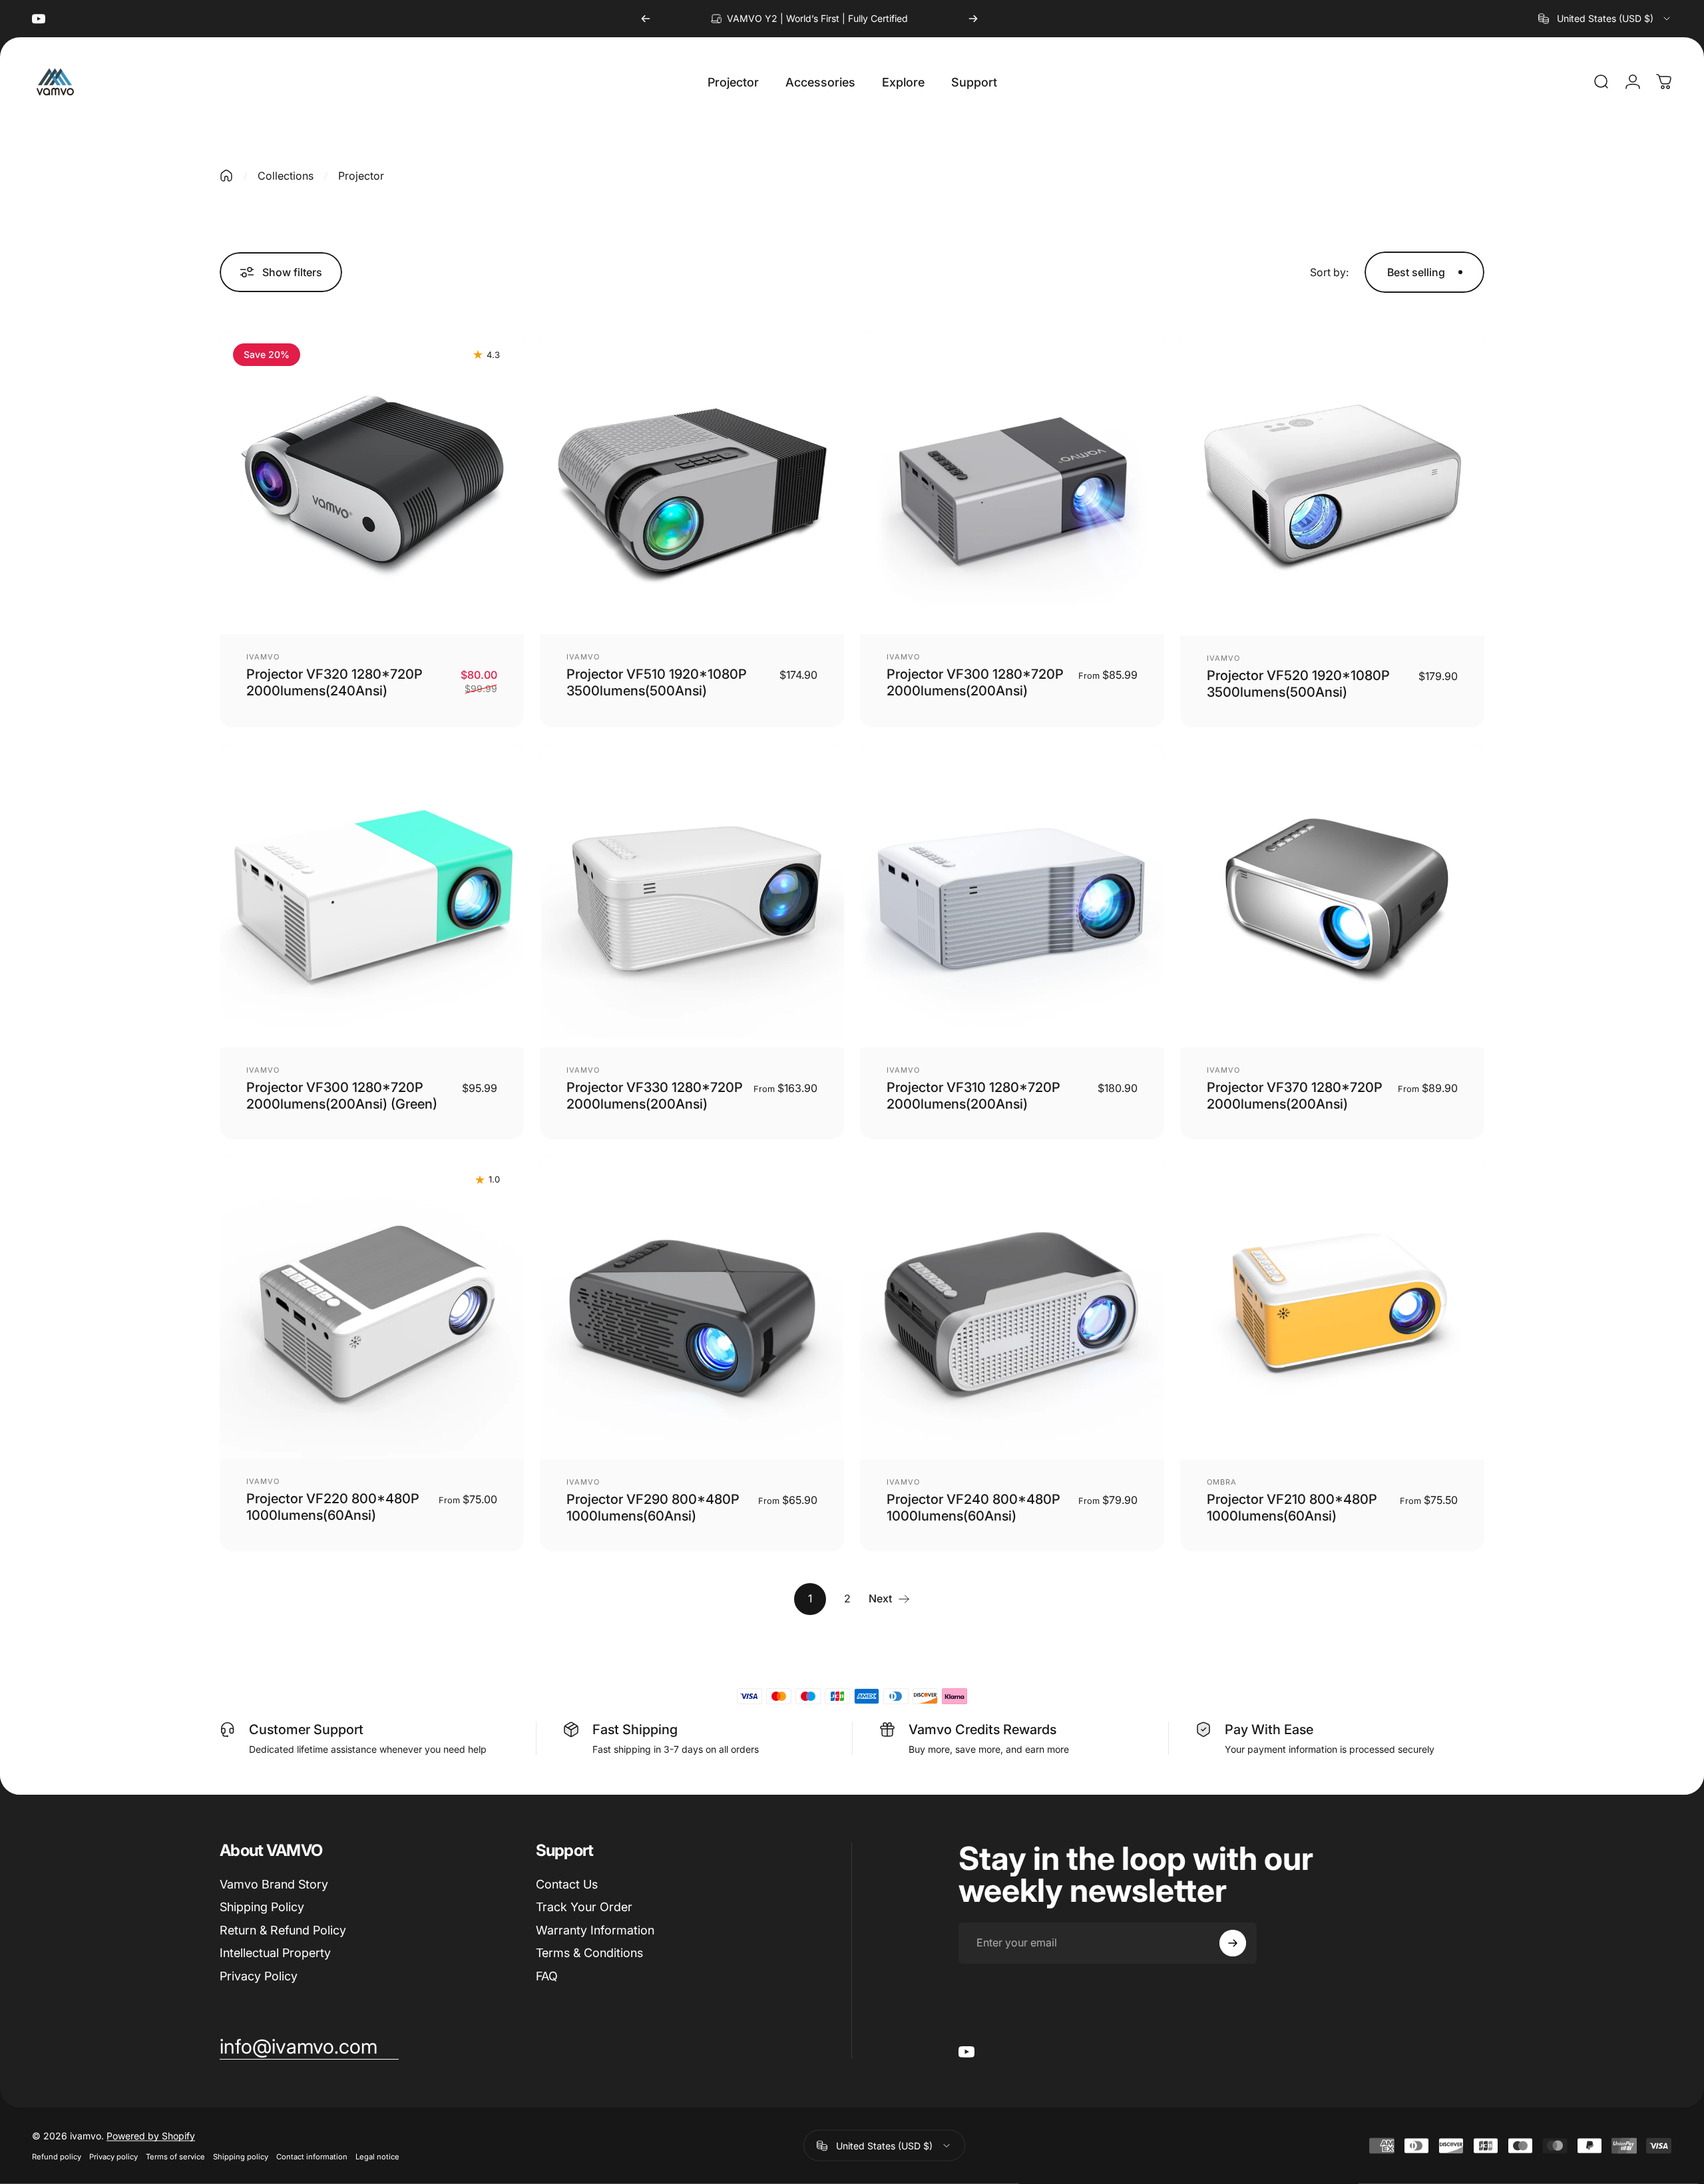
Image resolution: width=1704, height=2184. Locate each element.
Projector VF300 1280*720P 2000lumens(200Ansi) (975, 682)
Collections (286, 176)
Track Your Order (584, 1907)
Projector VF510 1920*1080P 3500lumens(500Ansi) (657, 682)
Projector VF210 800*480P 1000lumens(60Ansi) (1292, 1508)
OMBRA (1222, 1482)
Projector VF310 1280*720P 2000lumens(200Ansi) (973, 1096)
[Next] (973, 19)
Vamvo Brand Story (274, 1884)
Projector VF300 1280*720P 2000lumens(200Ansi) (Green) (342, 1096)
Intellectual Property (275, 1953)
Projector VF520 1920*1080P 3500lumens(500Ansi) (1298, 684)
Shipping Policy (262, 1907)
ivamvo (263, 657)
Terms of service (175, 2157)
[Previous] (646, 19)
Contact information (312, 2157)
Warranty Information (595, 1930)
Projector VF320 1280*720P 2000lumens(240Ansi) (334, 682)
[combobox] (1605, 19)
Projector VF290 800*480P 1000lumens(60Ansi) (653, 1508)
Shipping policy (241, 2157)
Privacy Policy (259, 1976)
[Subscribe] (1233, 1943)
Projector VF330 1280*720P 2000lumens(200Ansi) (655, 1096)
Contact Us (567, 1884)
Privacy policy (113, 2157)
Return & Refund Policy (283, 1930)
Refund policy (57, 2157)
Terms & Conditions (589, 1953)
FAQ (547, 1976)
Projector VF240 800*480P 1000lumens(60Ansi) (973, 1508)
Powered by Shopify (151, 2136)
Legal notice (377, 2157)
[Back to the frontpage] (226, 176)
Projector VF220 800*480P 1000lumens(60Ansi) (333, 1507)
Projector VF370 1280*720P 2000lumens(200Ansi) (1295, 1096)
